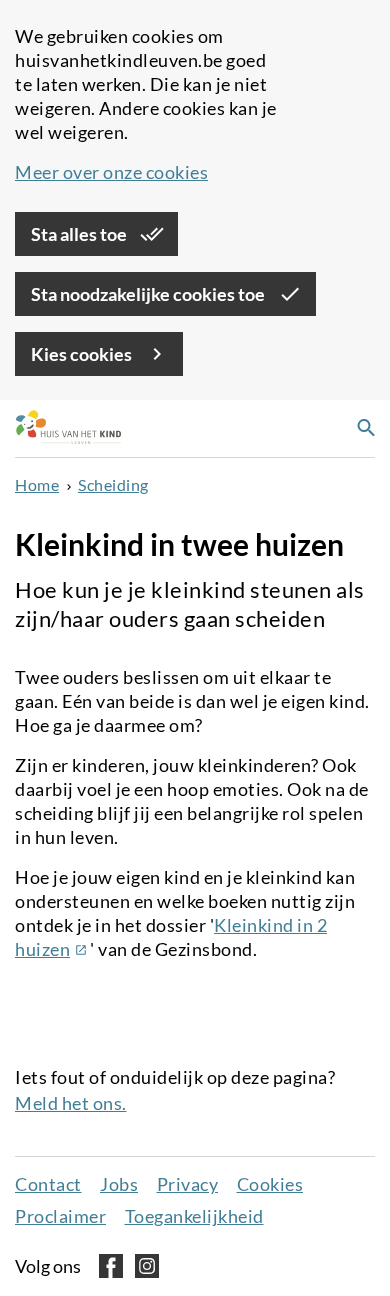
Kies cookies (83, 354)
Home (37, 484)
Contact (48, 1184)
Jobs (119, 1184)
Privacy (188, 1184)
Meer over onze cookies (111, 172)
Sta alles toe (80, 234)
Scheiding (113, 484)
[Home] (63, 428)
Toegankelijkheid (194, 1216)
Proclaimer (60, 1216)
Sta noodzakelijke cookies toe (149, 294)
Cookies (270, 1184)
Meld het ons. (71, 1103)
